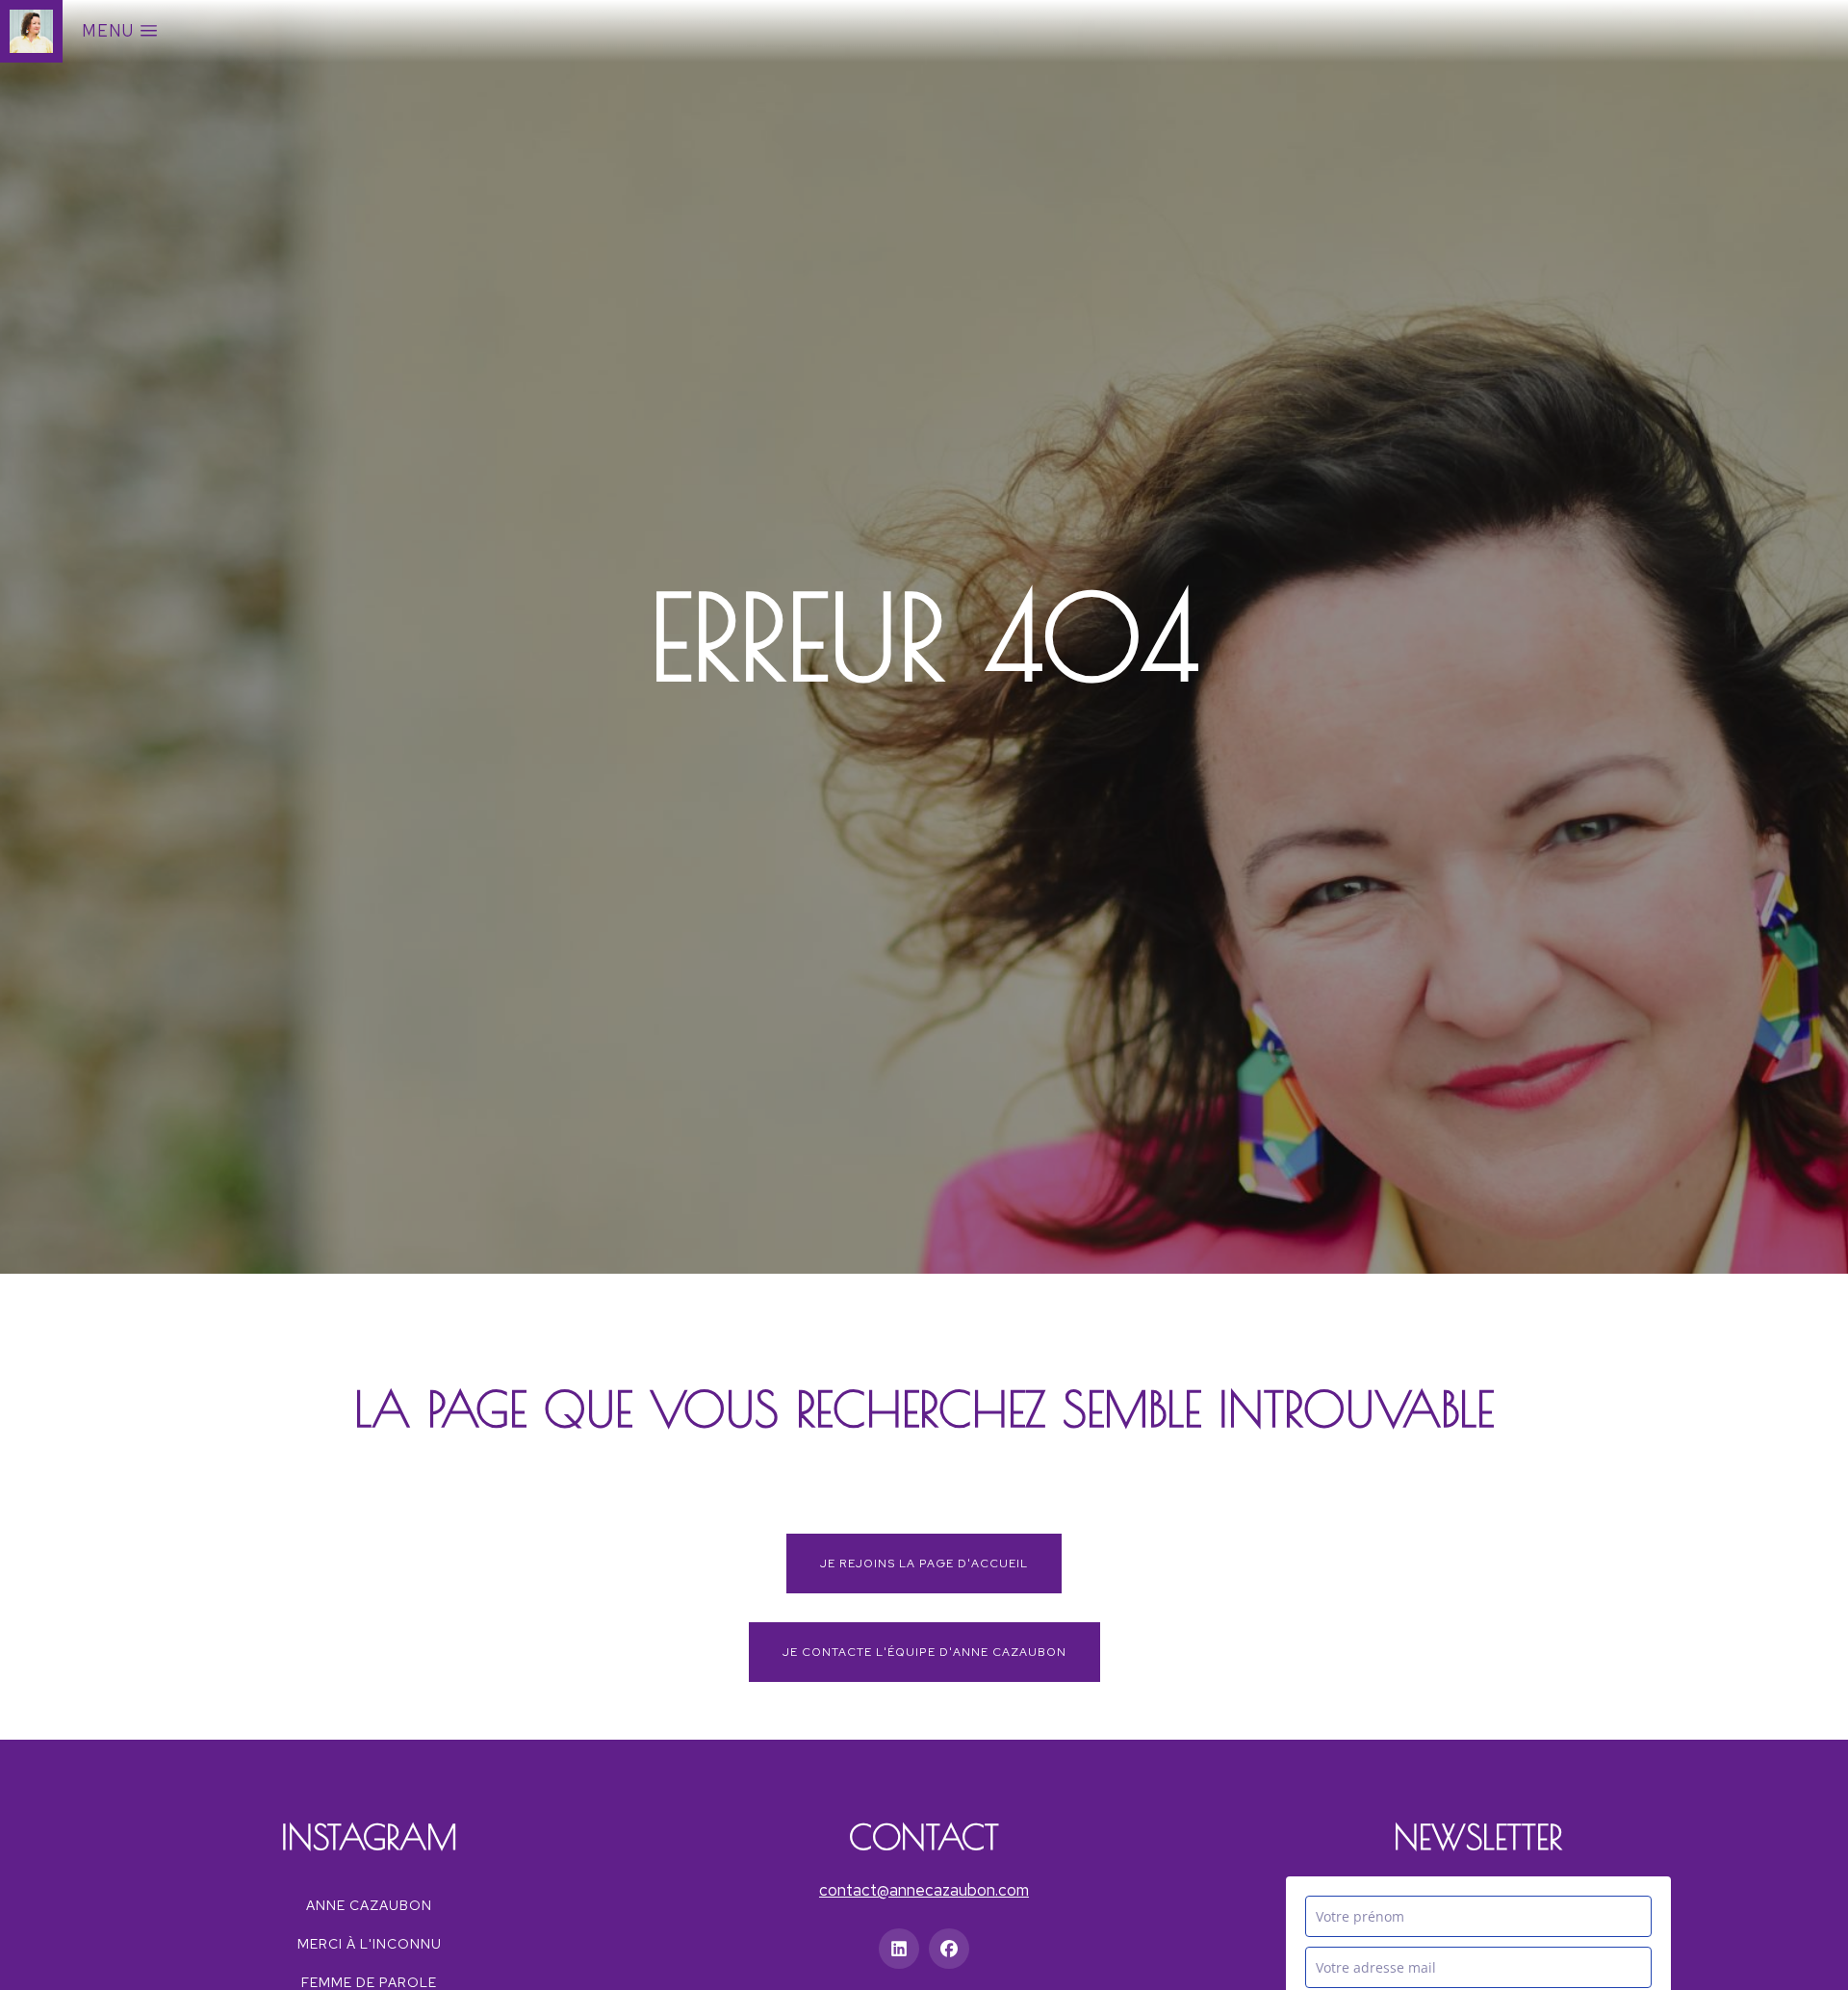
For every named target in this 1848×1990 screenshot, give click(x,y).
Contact (924, 1836)
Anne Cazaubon (369, 1905)
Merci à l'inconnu (370, 1944)
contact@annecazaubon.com (924, 1890)
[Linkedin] (899, 1949)
